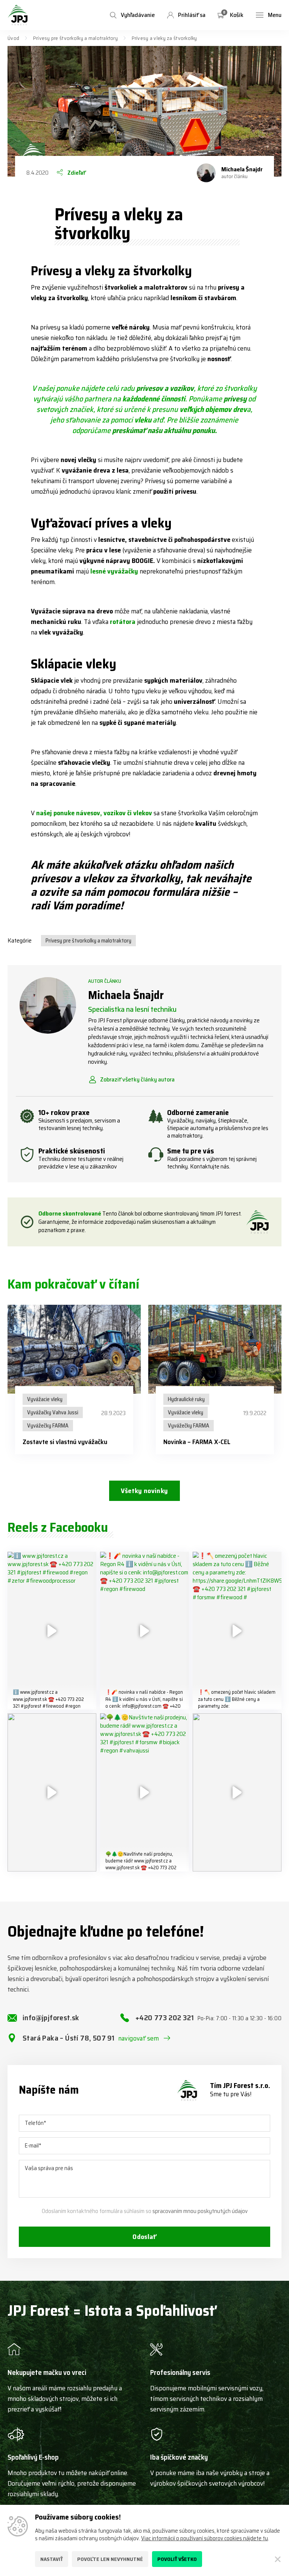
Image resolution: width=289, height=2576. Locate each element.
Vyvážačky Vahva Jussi (53, 1412)
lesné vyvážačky (114, 571)
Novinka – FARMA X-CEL (197, 1442)
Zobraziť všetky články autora (137, 1080)
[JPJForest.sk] (18, 15)
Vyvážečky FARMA (48, 1426)
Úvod (13, 38)
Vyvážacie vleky (45, 1399)
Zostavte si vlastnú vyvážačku (65, 1442)
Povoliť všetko (177, 2559)
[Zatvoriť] (278, 2559)
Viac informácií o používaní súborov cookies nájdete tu (205, 2538)
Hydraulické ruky (186, 1399)
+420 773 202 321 (208, 2018)
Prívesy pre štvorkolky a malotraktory (75, 38)
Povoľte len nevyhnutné (110, 2559)
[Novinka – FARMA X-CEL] (215, 1349)
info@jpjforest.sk (51, 2018)
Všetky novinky (144, 1491)
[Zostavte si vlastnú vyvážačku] (74, 1349)
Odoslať (144, 2237)
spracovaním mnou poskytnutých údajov (200, 2211)
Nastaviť (52, 2559)
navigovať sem (139, 2038)
